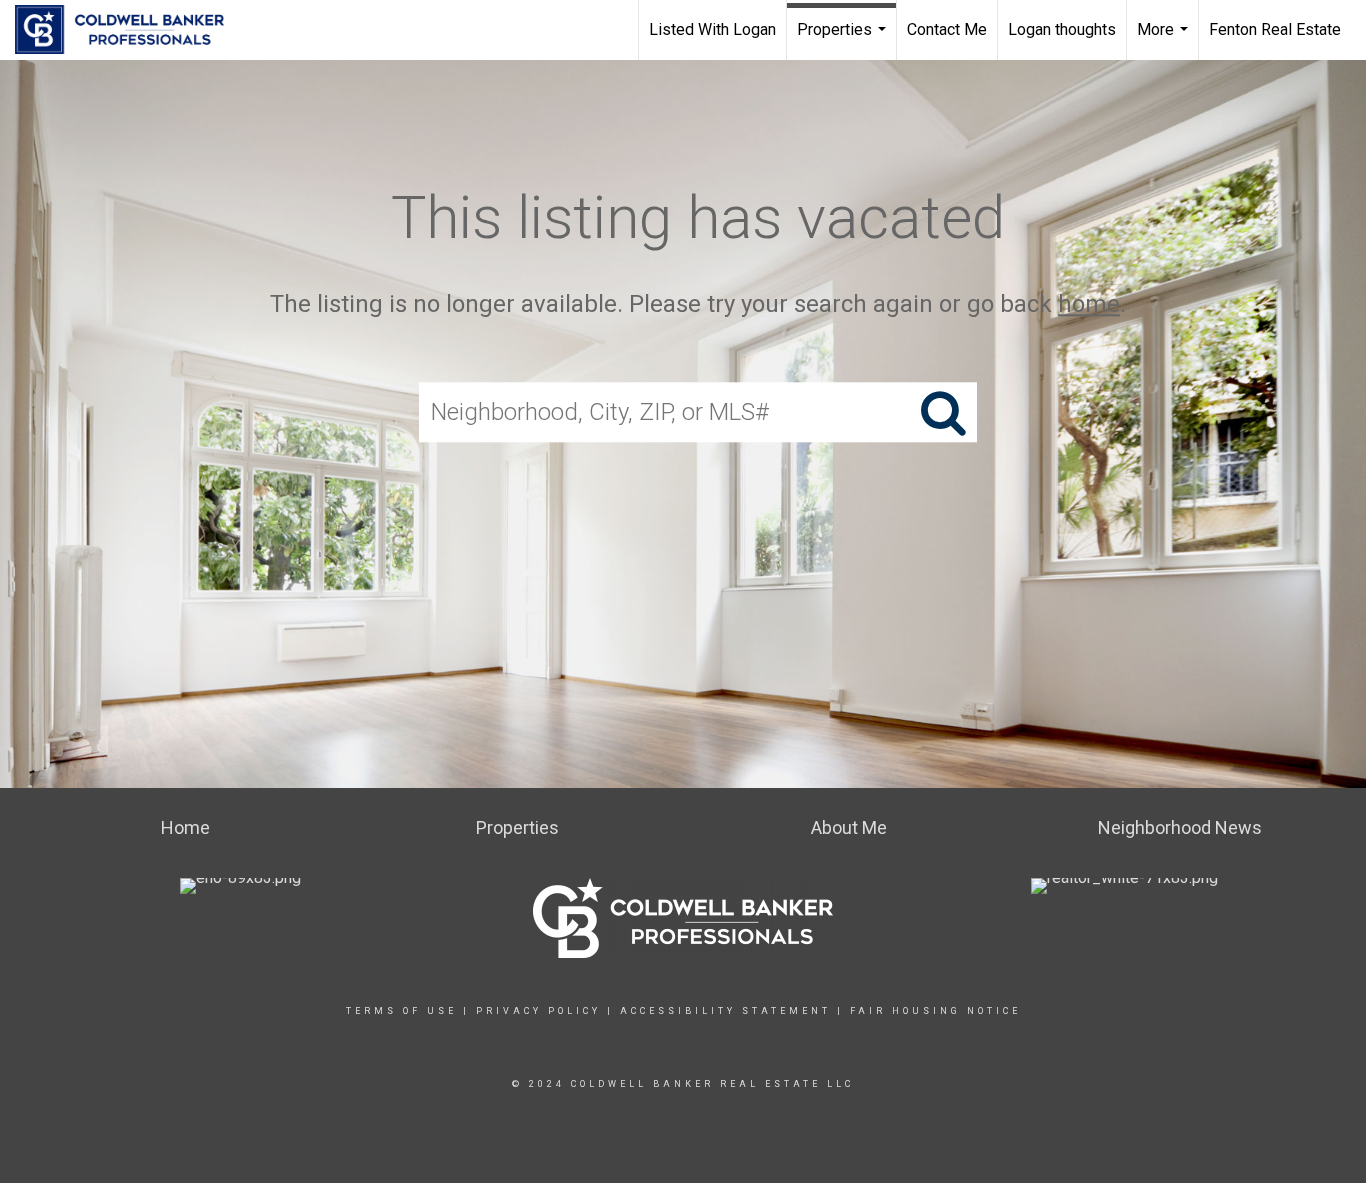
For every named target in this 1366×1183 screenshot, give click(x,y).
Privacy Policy (538, 1011)
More (1165, 40)
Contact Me (947, 29)
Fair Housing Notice (935, 1011)
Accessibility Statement (725, 1011)
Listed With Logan (712, 29)
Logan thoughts (1062, 29)
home (1089, 304)
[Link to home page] (129, 30)
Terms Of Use (401, 1011)
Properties (844, 40)
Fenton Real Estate (1275, 29)
